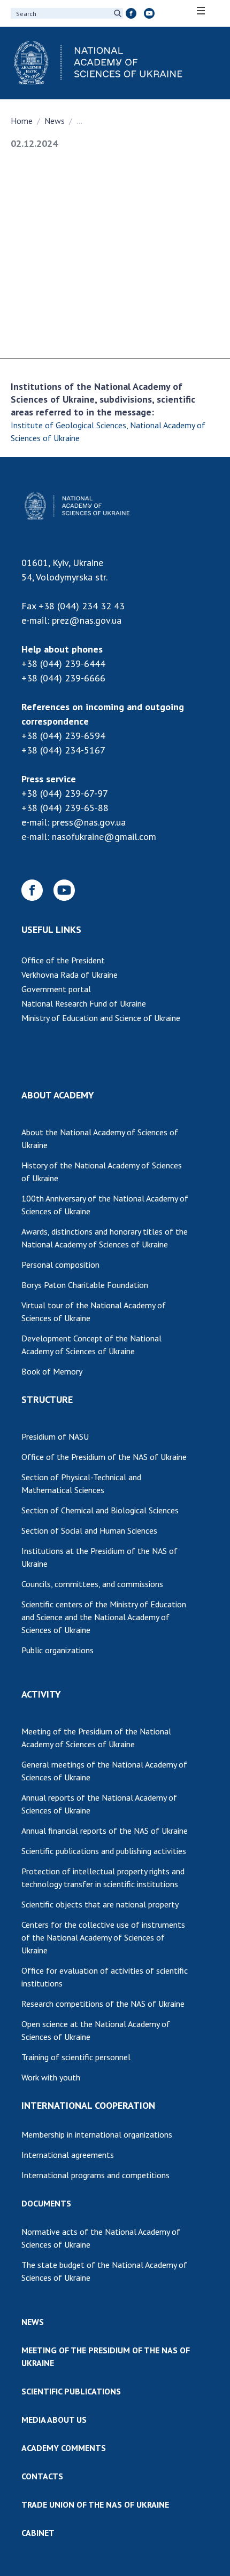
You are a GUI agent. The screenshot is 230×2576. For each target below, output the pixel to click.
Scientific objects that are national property (100, 1904)
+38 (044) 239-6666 (63, 678)
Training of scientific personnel (76, 2057)
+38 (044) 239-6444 (63, 663)
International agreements (68, 2155)
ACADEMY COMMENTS (64, 2448)
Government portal (56, 989)
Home (22, 121)
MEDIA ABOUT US (54, 2420)
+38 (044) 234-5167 (63, 750)
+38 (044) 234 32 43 (82, 606)
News (55, 121)
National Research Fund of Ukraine (84, 1003)
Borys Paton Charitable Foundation (85, 1285)
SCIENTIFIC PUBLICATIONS (71, 2391)
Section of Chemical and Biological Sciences (100, 1510)
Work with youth (51, 2077)
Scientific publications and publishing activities (104, 1851)
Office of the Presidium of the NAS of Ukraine (104, 1457)
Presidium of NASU (55, 1436)
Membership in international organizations (97, 2134)
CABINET (38, 2533)
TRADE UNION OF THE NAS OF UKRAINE (95, 2504)
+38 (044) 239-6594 (63, 736)
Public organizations (57, 1650)
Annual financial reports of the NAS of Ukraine (105, 1831)
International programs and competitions (95, 2175)
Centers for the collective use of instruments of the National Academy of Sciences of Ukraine (103, 1937)
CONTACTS (42, 2476)
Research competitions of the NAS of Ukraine (103, 2004)
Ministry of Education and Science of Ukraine (101, 1018)
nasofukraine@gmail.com (104, 837)
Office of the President (63, 960)
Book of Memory (52, 1371)
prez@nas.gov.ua (87, 620)
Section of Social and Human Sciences (89, 1530)
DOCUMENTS (46, 2203)
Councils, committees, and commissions (92, 1584)
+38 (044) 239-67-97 (65, 793)
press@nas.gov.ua (89, 822)
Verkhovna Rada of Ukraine (70, 975)
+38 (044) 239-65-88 (65, 808)
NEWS (33, 2322)
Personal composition (60, 1265)
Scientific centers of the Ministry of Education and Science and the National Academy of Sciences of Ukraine (104, 1617)
